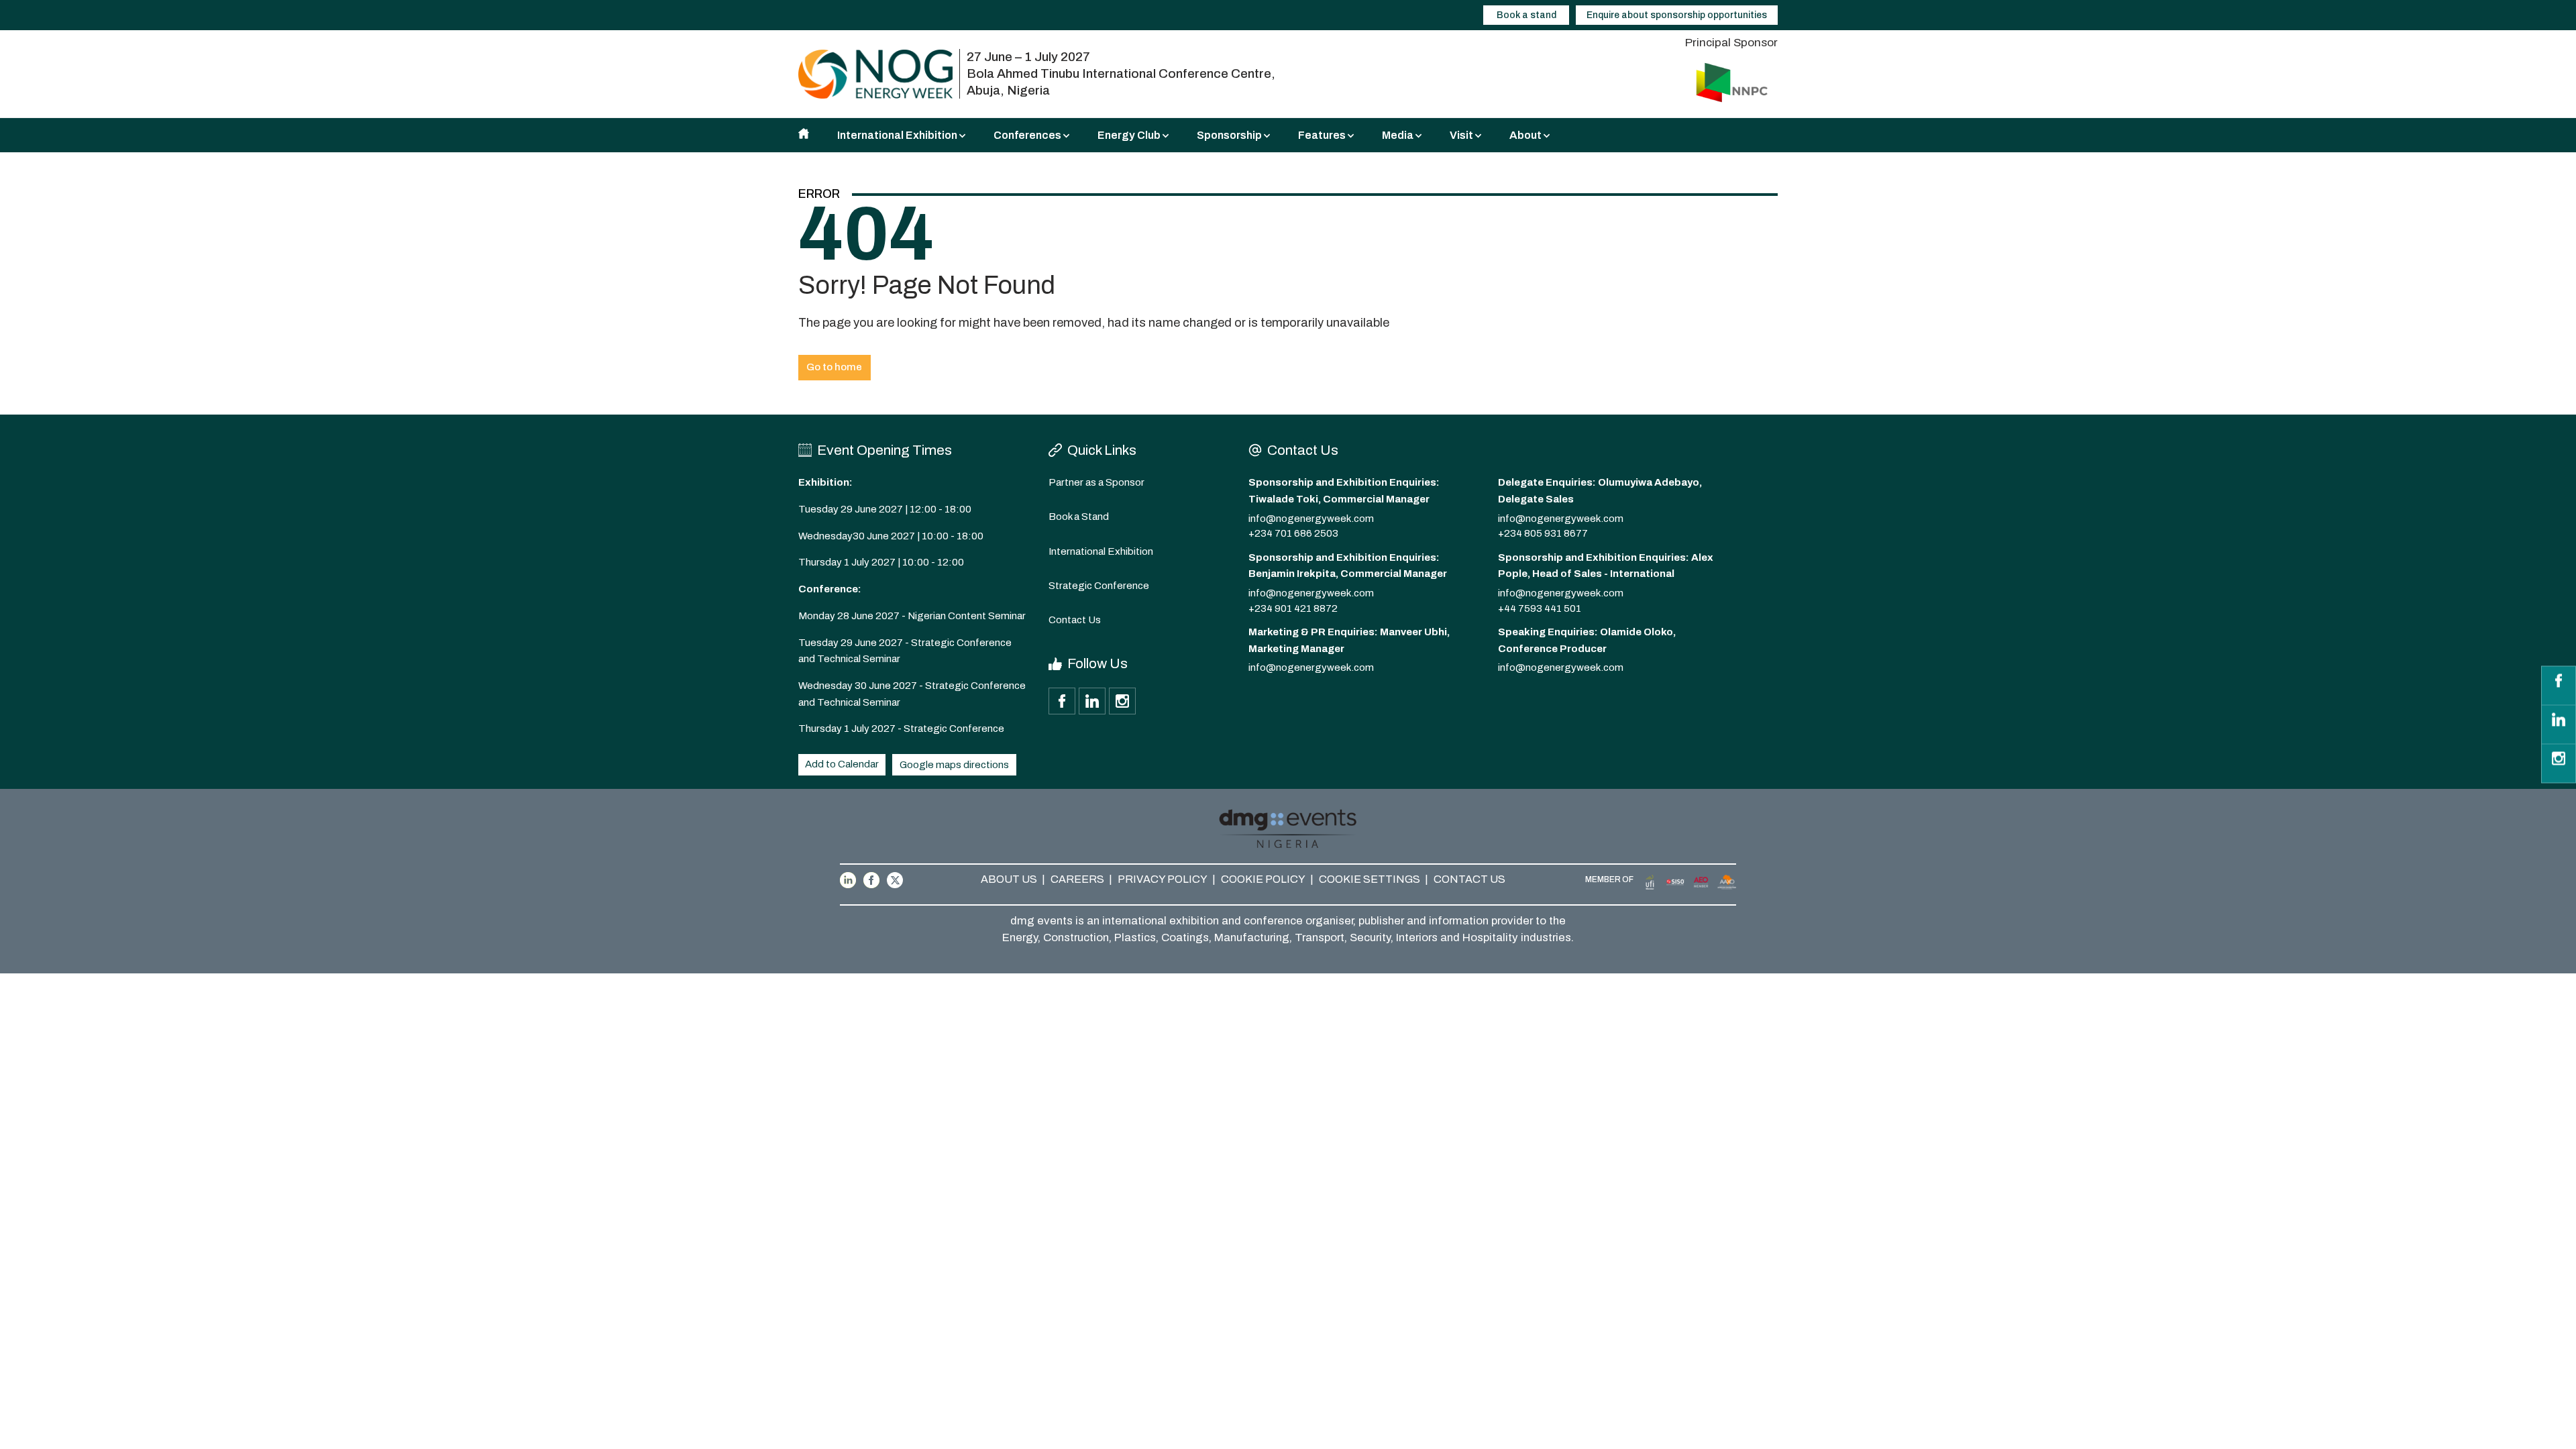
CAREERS (1077, 879)
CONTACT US (1469, 879)
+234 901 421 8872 (1293, 608)
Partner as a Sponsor (1096, 482)
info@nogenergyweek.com (1311, 519)
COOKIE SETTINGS (1370, 879)
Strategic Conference (1099, 586)
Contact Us (1075, 620)
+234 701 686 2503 (1293, 533)
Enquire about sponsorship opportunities (1677, 15)
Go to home (834, 367)
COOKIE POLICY (1263, 879)
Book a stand (1526, 15)
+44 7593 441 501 (1540, 608)
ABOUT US (1009, 879)
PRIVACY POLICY (1163, 879)
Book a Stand (1079, 517)
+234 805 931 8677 (1543, 533)
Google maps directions (954, 765)
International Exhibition (1101, 551)
